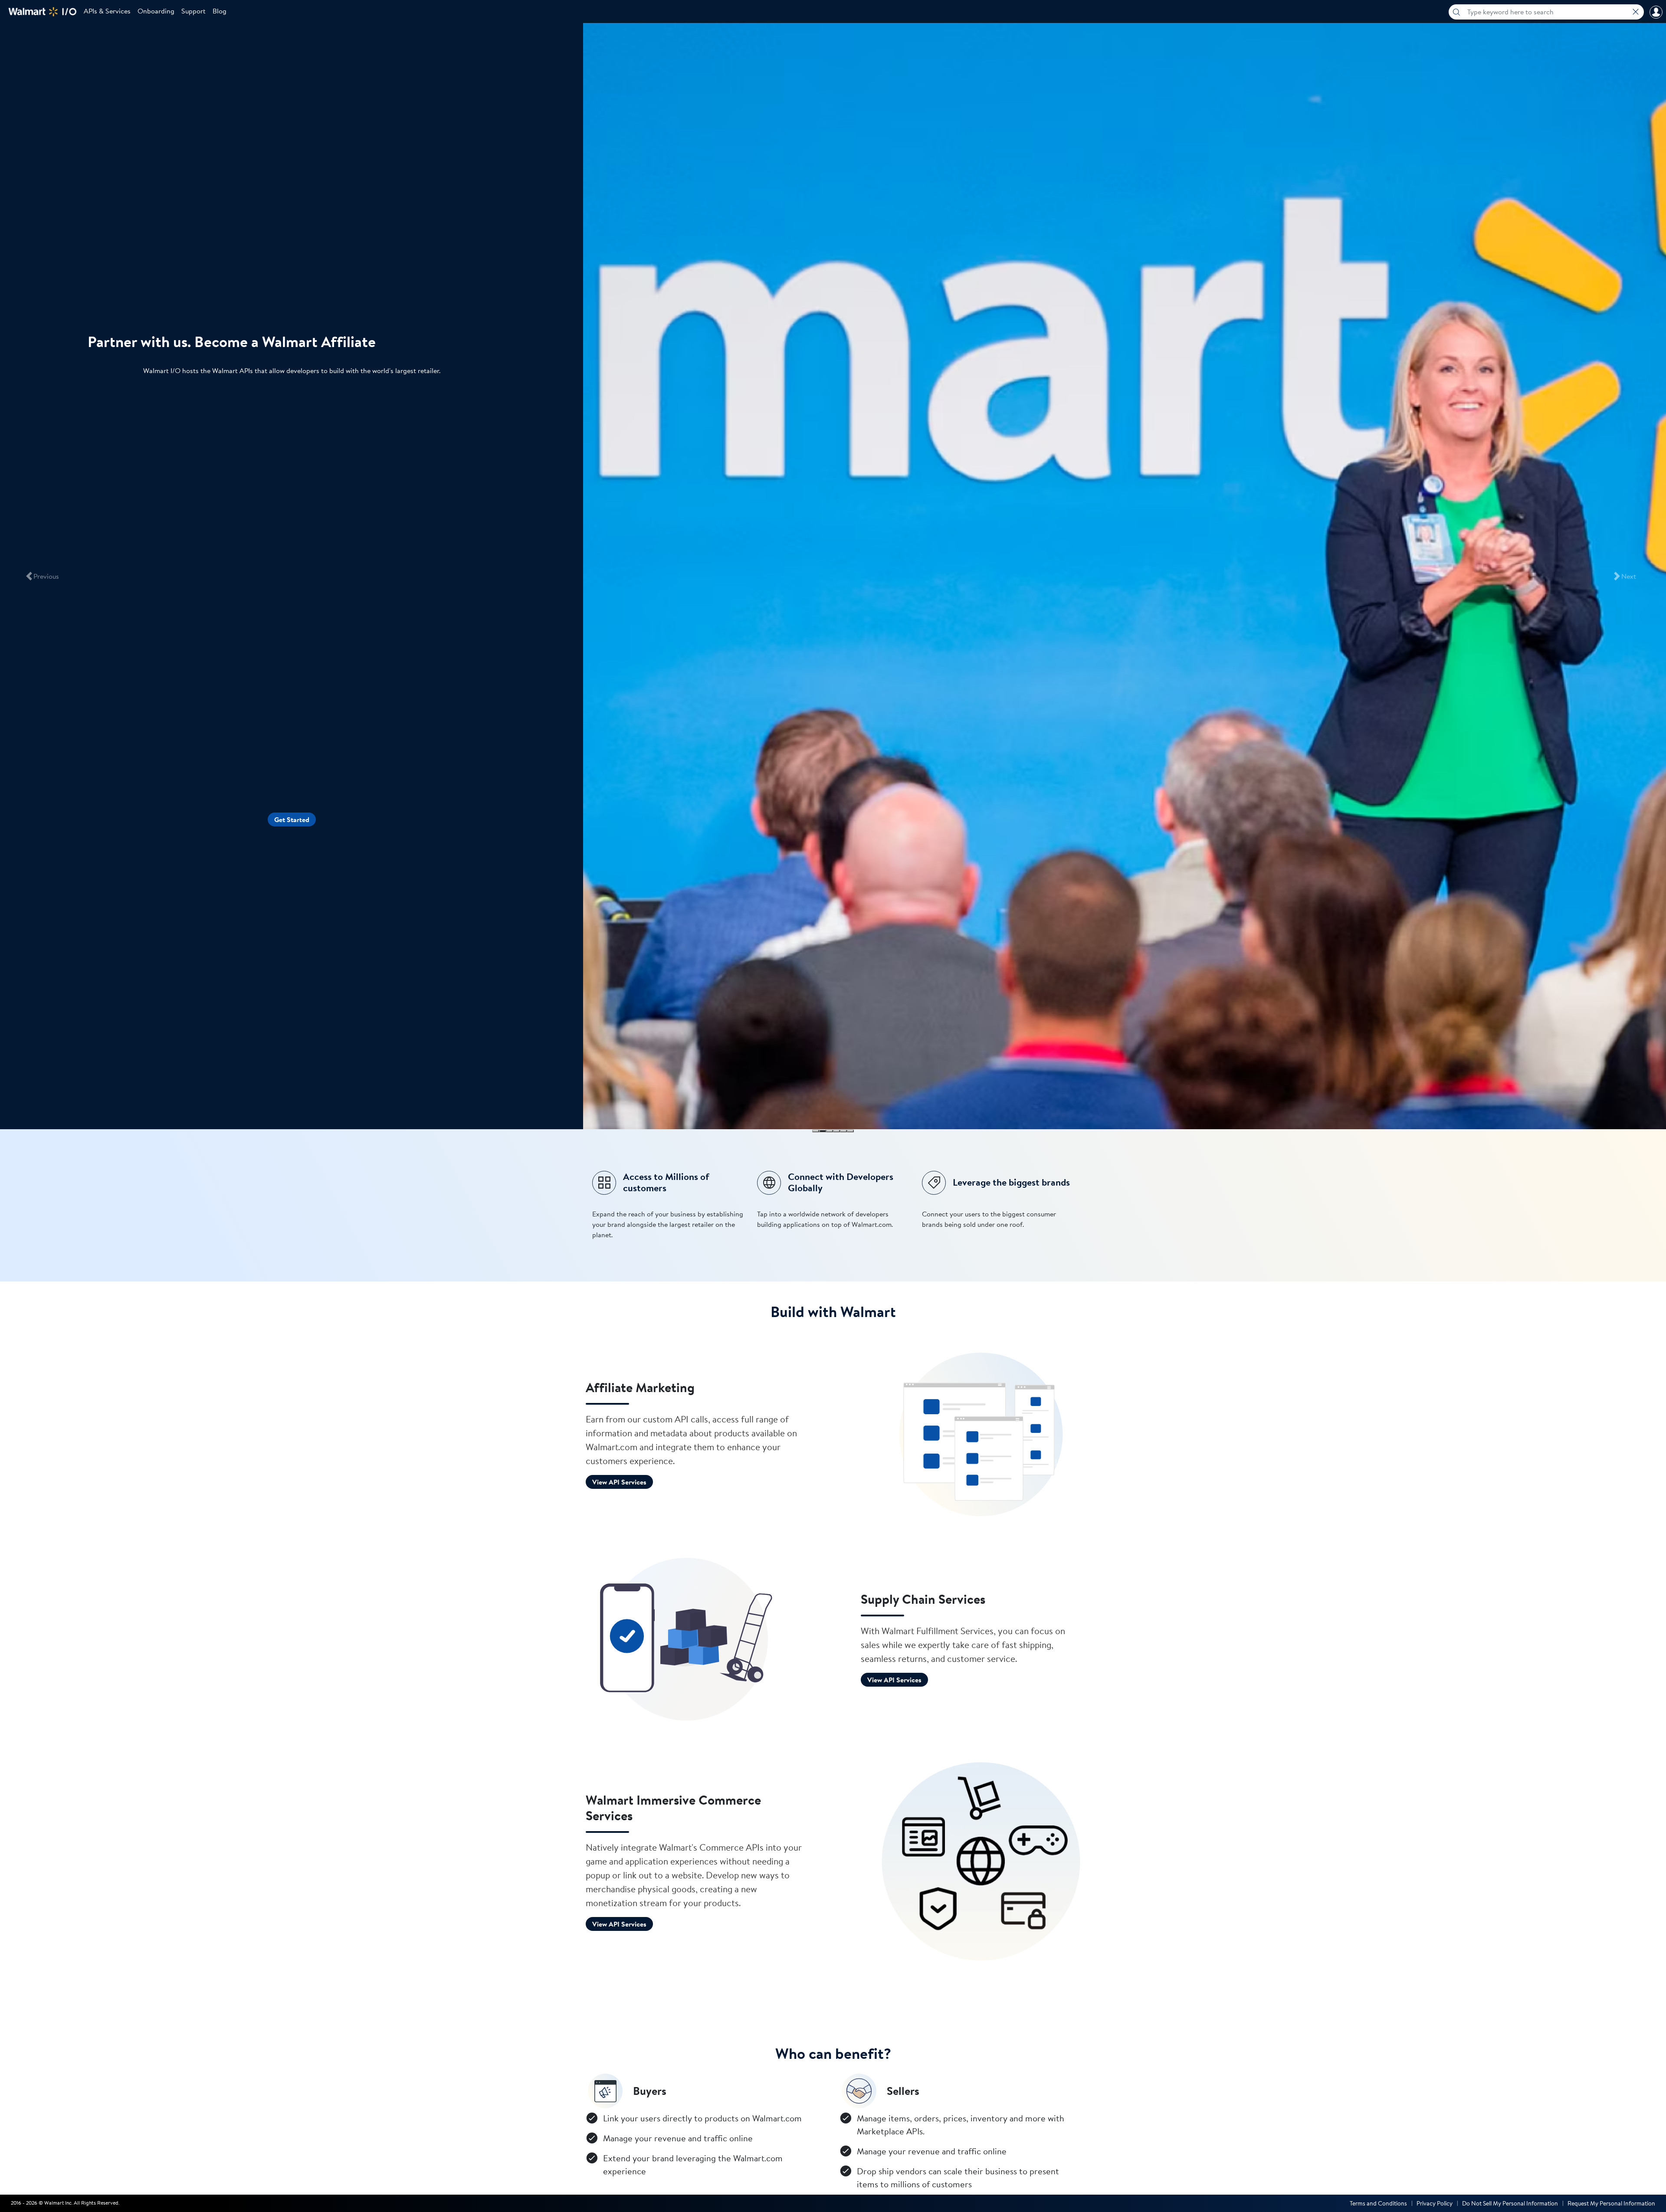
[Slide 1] (816, 1131)
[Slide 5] (843, 1131)
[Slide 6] (850, 1131)
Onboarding (156, 11)
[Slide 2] (823, 1131)
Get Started (292, 819)
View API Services (619, 1482)
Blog (220, 11)
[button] (42, 576)
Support (193, 11)
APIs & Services (107, 11)
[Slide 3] (830, 1131)
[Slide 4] (836, 1131)
